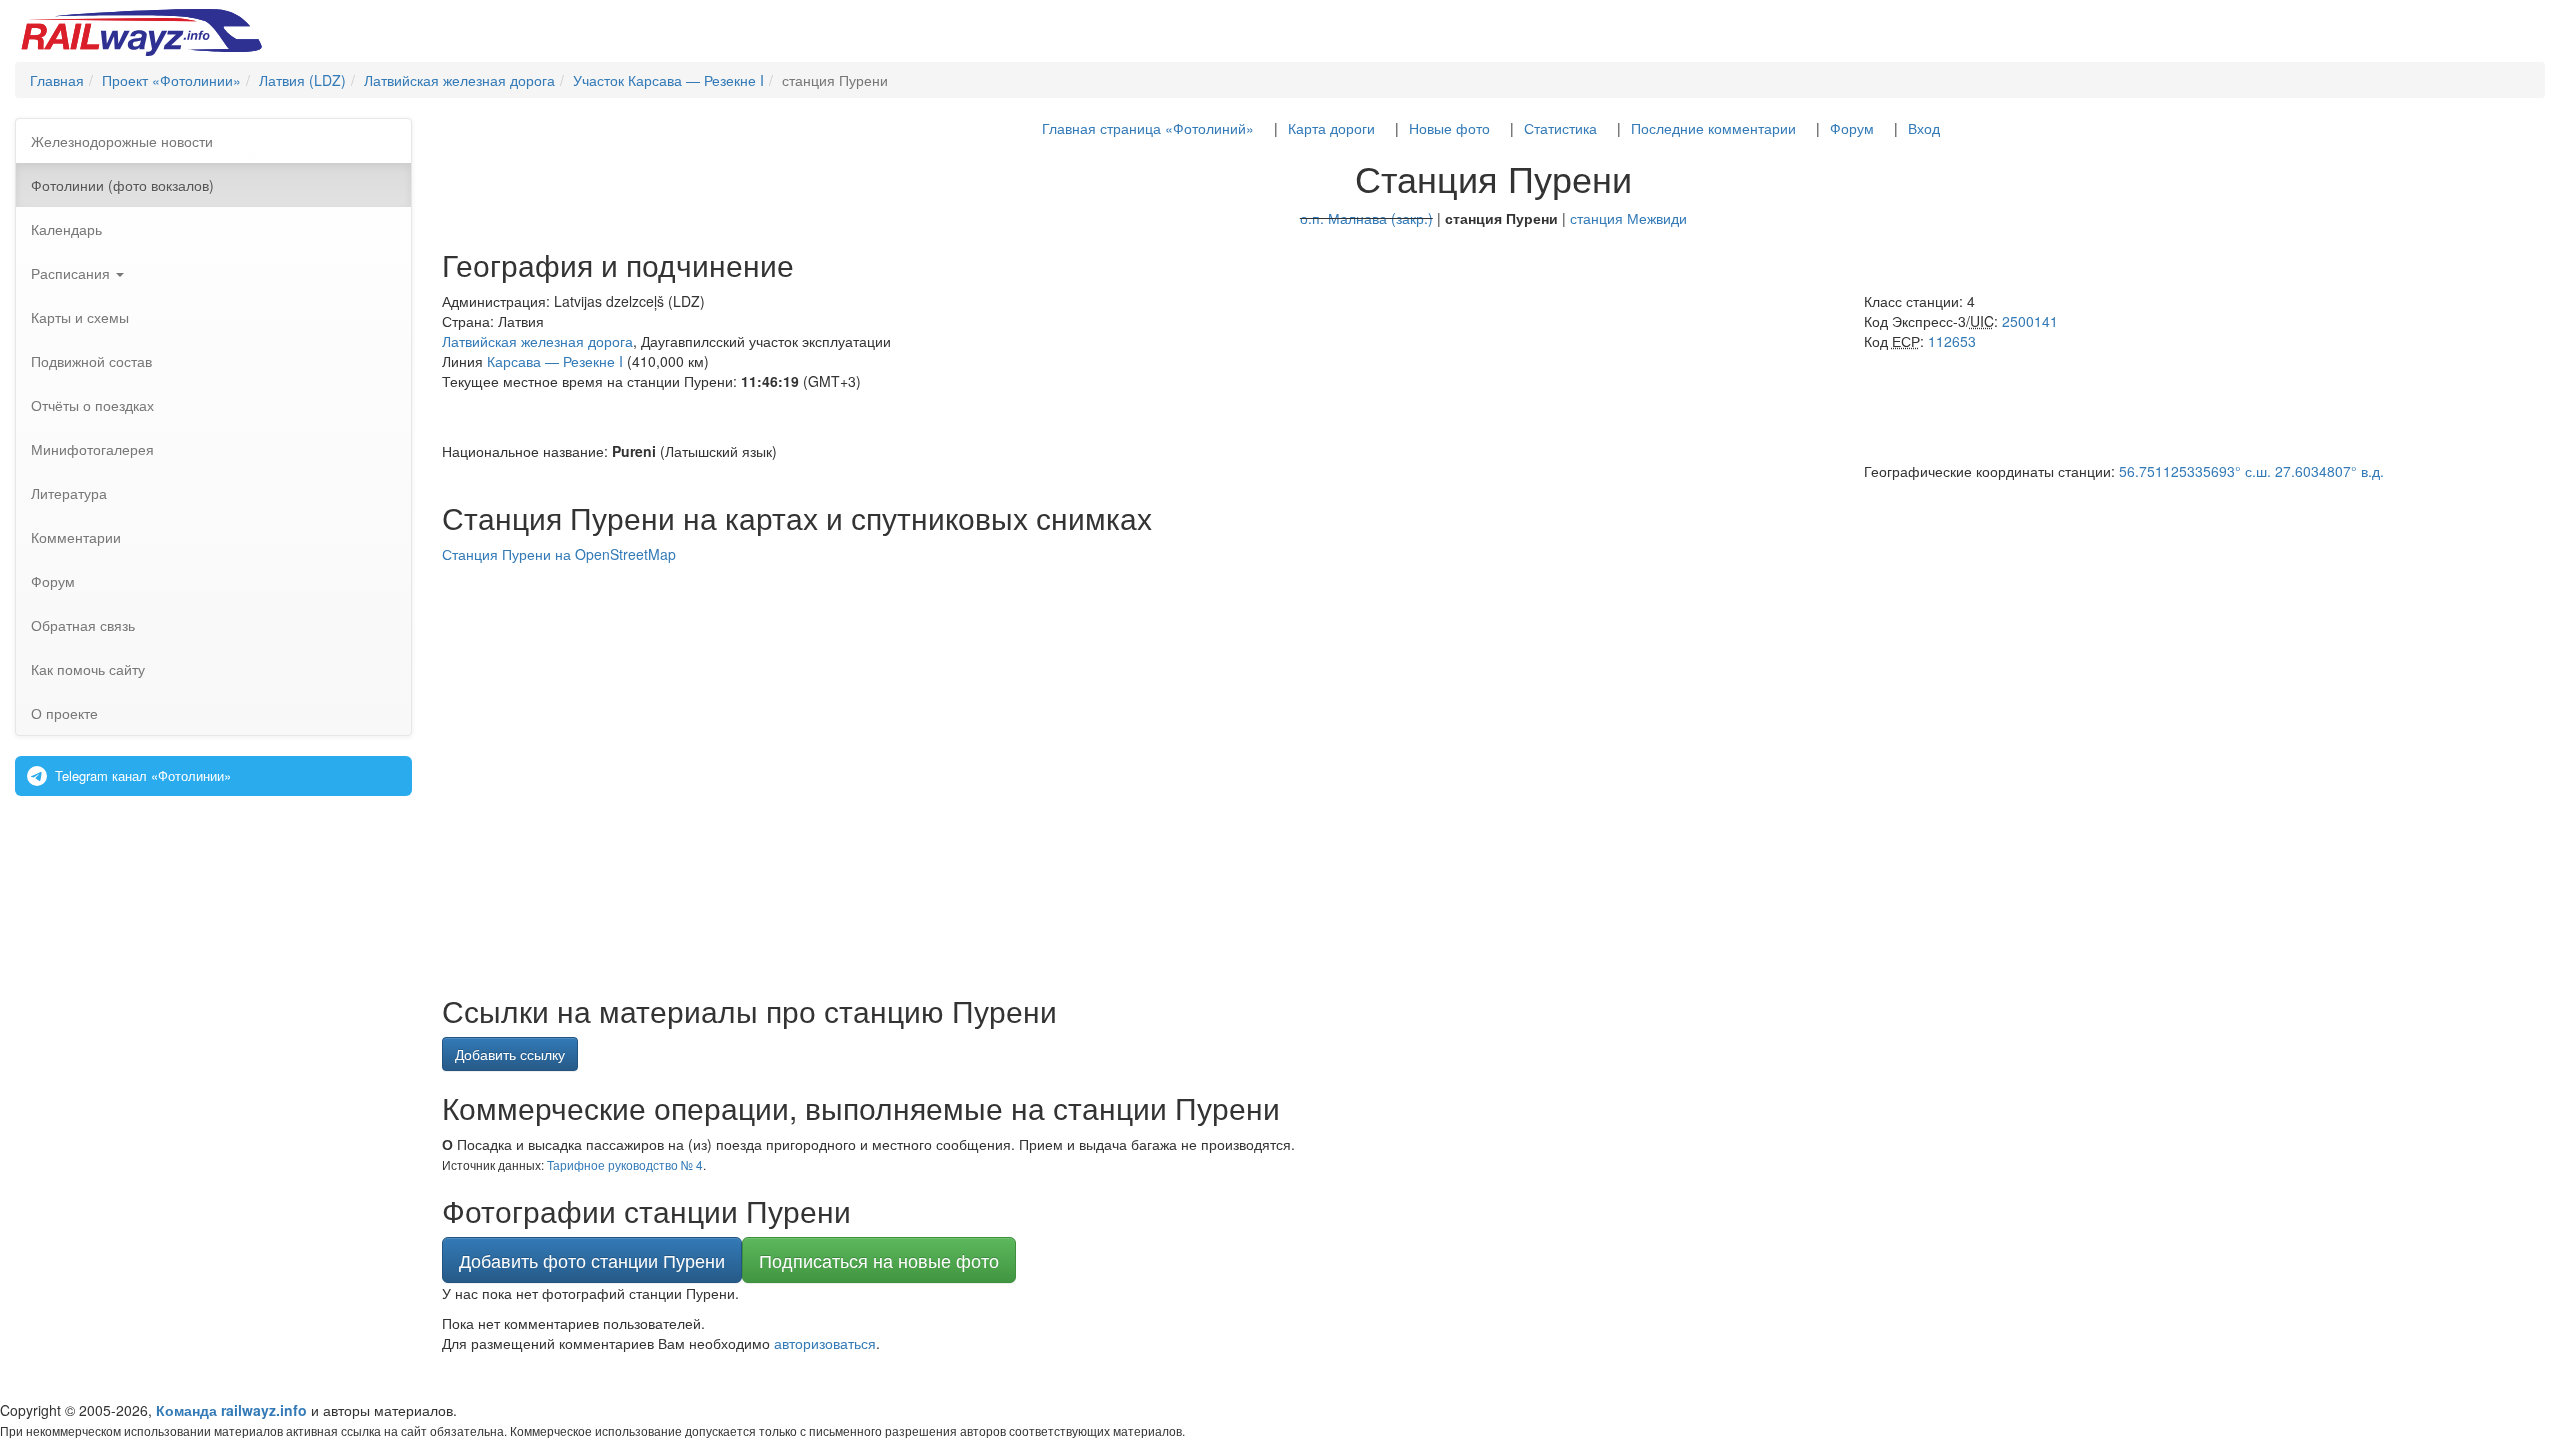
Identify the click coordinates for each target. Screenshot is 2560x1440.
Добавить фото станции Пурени (592, 1260)
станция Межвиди (1628, 218)
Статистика (1560, 128)
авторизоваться (825, 1343)
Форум (53, 581)
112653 (1952, 341)
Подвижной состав (91, 361)
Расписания (72, 273)
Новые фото (1449, 128)
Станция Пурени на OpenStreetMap (559, 554)
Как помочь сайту (88, 669)
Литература (69, 493)
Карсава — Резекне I (555, 361)
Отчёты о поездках (92, 405)
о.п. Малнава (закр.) (1366, 218)
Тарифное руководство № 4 (625, 1164)
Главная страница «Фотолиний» (1148, 128)
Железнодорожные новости (122, 141)
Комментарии (76, 537)
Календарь (66, 229)
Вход (1924, 128)
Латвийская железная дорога (537, 341)
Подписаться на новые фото (879, 1260)
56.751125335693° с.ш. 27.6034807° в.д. (2251, 471)
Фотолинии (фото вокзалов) (122, 185)
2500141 (2030, 321)
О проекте (64, 713)
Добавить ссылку (510, 1054)
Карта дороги (1331, 128)
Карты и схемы (80, 317)
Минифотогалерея (92, 449)
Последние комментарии (1713, 128)
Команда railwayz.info (231, 1410)
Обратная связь (83, 625)
